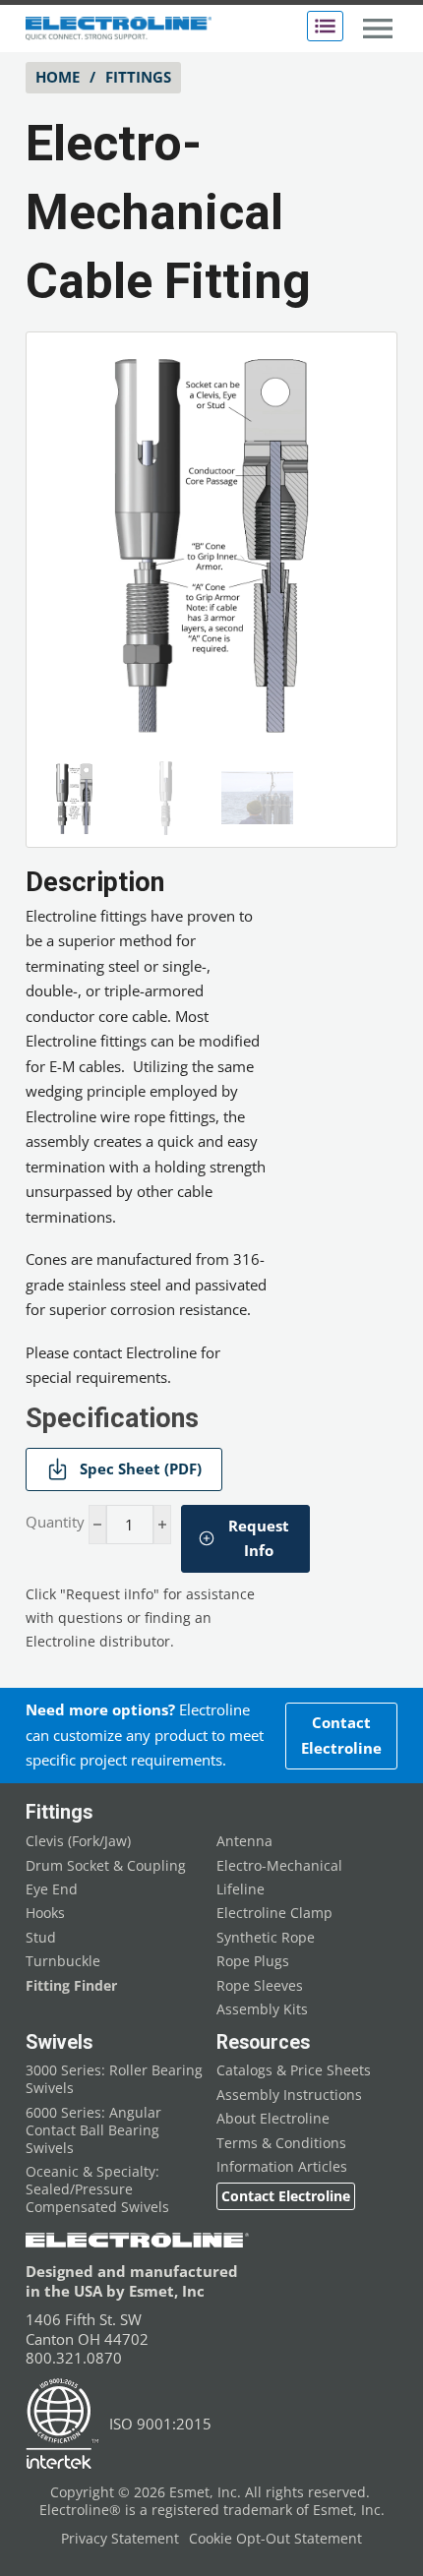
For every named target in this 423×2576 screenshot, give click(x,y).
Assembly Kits (262, 2009)
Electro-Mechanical (279, 1866)
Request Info (259, 1538)
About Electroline (273, 2119)
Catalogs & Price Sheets (294, 2070)
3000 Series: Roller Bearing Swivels (114, 2079)
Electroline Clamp (274, 1913)
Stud (41, 1938)
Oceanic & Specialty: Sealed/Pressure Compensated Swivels (97, 2189)
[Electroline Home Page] (119, 29)
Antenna (244, 1841)
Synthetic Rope (266, 1938)
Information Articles (282, 2167)
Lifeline (241, 1889)
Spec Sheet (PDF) (141, 1468)
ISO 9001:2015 (160, 2424)
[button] (358, 372)
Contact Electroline (341, 1735)
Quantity (55, 1522)
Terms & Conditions (281, 2143)
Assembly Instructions (289, 2095)
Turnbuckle (63, 1961)
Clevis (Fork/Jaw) (78, 1841)
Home (58, 77)
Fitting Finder (71, 1986)
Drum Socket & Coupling (106, 1866)
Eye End (52, 1889)
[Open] (325, 26)
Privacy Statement (120, 2539)
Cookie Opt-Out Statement (275, 2539)
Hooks (45, 1913)
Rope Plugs (253, 1961)
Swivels (59, 2042)
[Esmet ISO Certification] (62, 2424)
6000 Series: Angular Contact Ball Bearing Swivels (93, 2130)
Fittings (138, 77)
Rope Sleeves (260, 1986)
